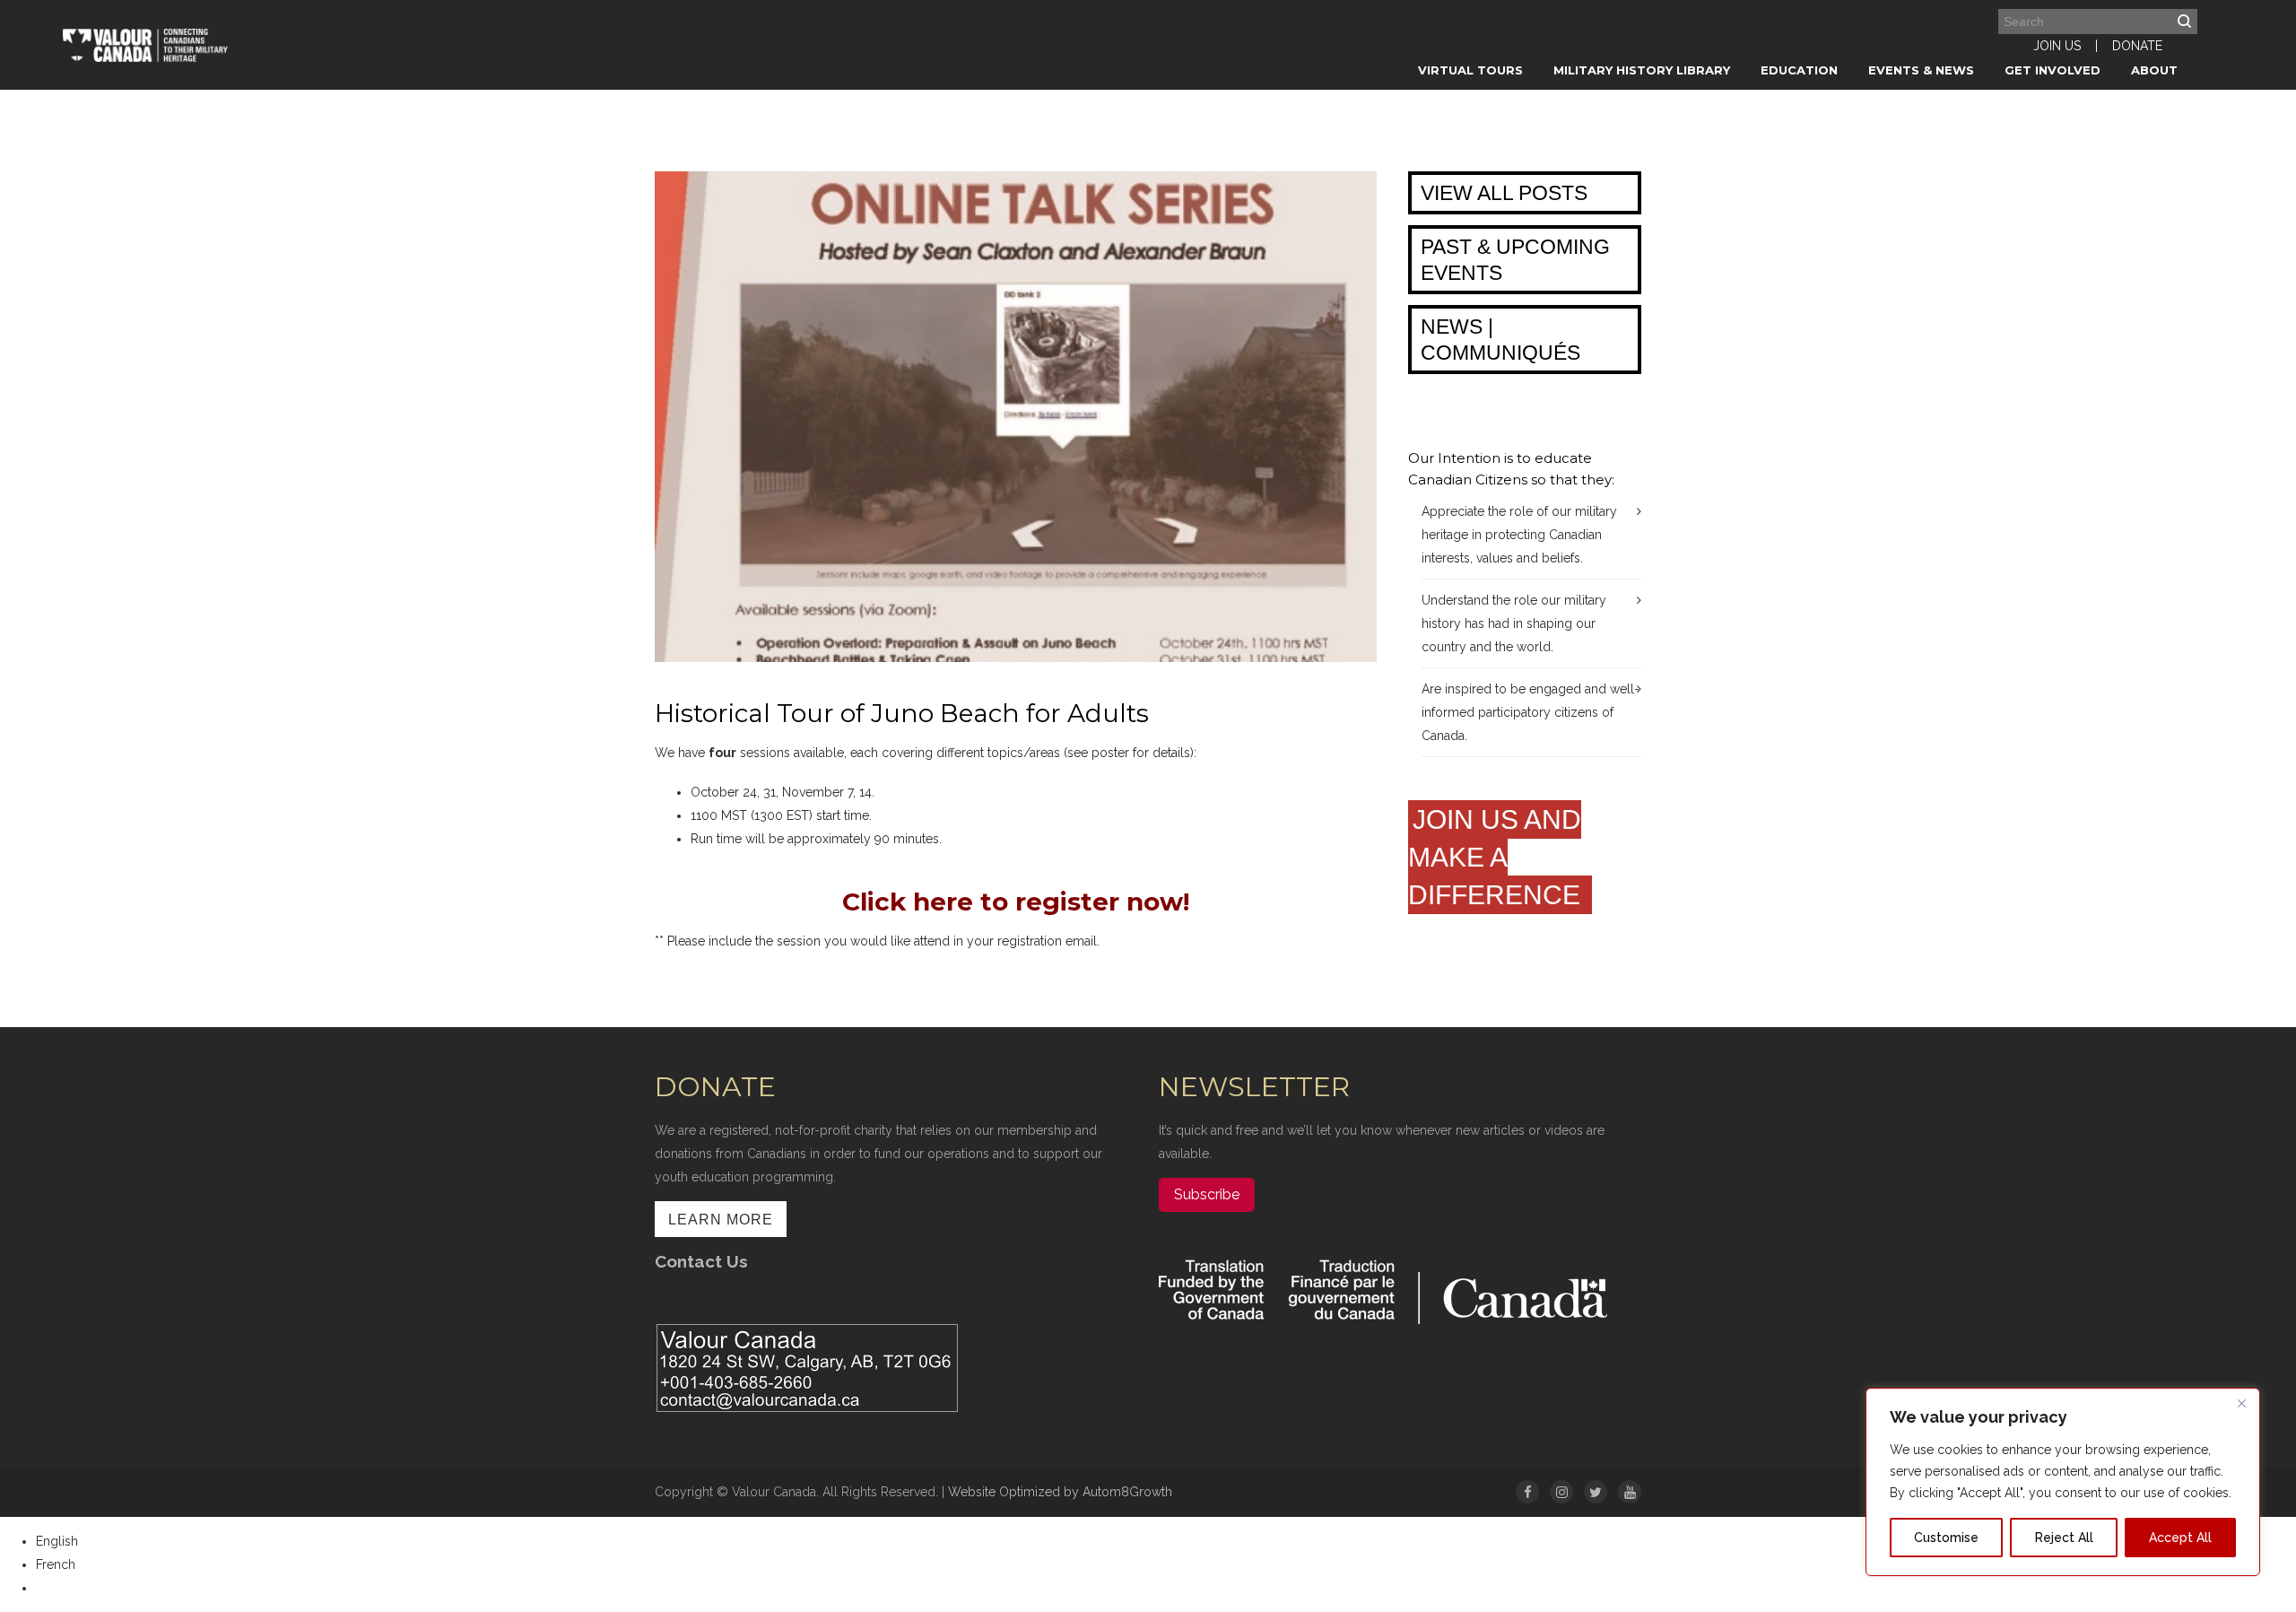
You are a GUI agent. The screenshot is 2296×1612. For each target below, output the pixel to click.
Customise (1946, 1538)
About (2154, 70)
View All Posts (1504, 193)
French (56, 1564)
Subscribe (1207, 1194)
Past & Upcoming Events (1515, 260)
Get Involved (2052, 70)
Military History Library (1642, 70)
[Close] (2241, 1403)
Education (1799, 70)
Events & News (1921, 70)
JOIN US (2057, 46)
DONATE (2137, 46)
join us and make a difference (1498, 857)
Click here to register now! (1016, 902)
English (57, 1541)
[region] (2063, 1482)
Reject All (2064, 1538)
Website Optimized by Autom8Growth (1060, 1492)
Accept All (2180, 1538)
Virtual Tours (1470, 70)
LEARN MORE (721, 1220)
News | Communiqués (1500, 340)
